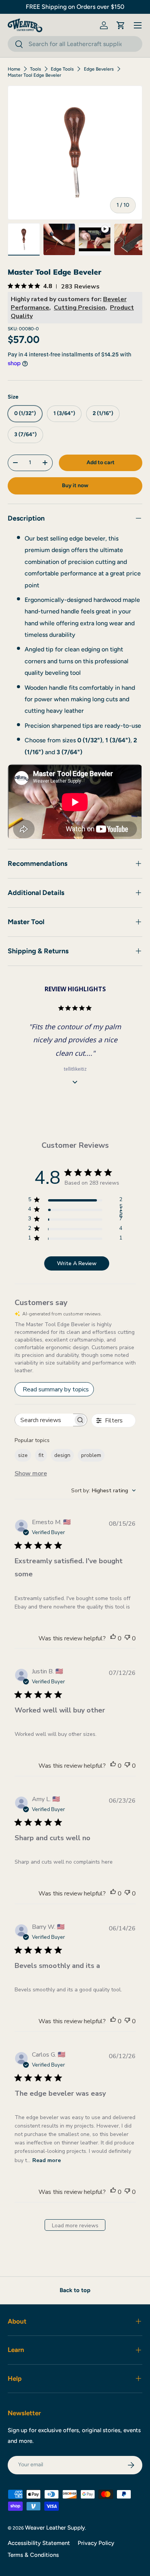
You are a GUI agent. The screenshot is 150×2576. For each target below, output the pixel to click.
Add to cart (101, 462)
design (62, 1455)
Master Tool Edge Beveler (34, 75)
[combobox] (75, 44)
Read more (47, 2160)
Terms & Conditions (33, 2555)
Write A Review (77, 1263)
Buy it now (75, 485)
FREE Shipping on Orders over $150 (75, 7)
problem (91, 1455)
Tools (36, 69)
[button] (121, 25)
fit (41, 1455)
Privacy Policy (96, 2543)
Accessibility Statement (39, 2543)
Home (14, 69)
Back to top (75, 2290)
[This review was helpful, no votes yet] (113, 1638)
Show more (31, 1473)
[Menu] (138, 25)
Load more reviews (75, 2226)
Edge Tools (62, 69)
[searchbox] (44, 1420)
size (23, 1455)
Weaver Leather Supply (55, 2528)
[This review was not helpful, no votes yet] (127, 1638)
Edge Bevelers (99, 69)
